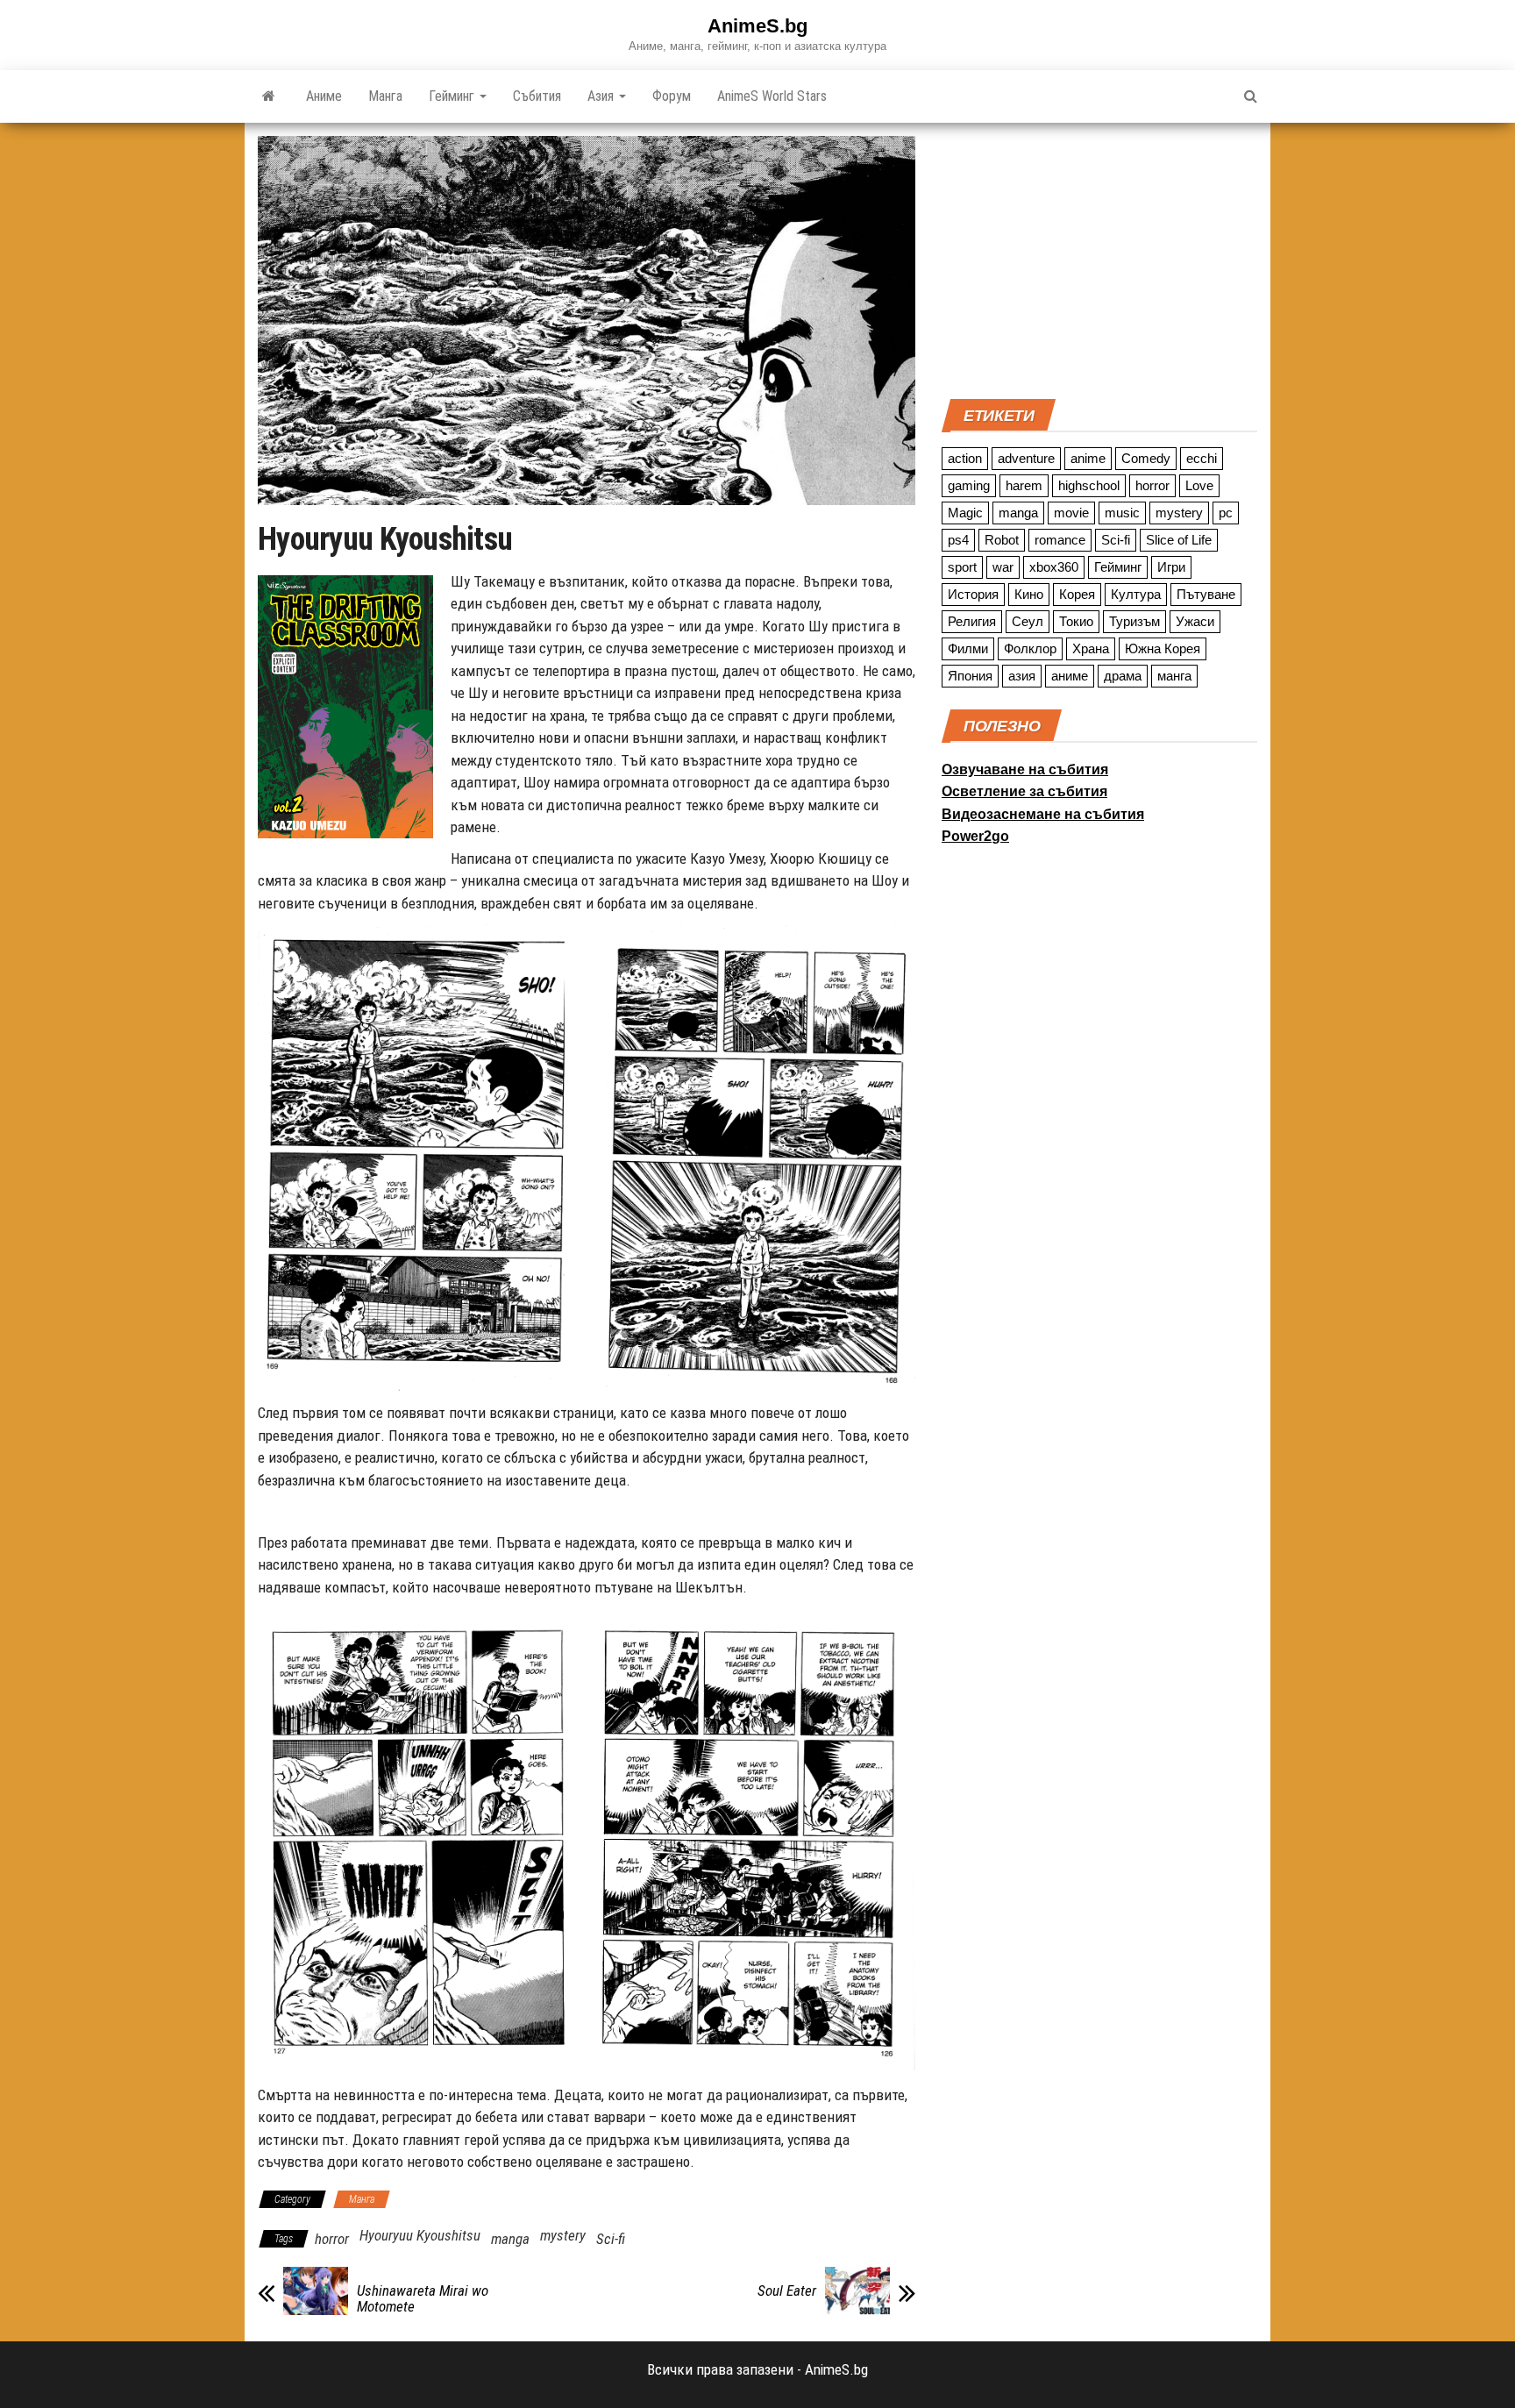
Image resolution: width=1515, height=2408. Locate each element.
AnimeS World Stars (772, 96)
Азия (602, 96)
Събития (537, 96)
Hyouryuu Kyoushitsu (420, 2235)
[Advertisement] (1099, 259)
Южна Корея (1163, 648)
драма (1123, 676)
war (1003, 567)
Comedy (1146, 458)
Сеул (1028, 621)
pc (1226, 513)
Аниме (324, 96)
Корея (1077, 594)
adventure (1026, 458)
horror (332, 2239)
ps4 (958, 540)
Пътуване (1206, 594)
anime (1088, 458)
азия (1022, 676)
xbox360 (1054, 567)
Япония (970, 676)
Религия (972, 621)
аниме (1070, 676)
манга (1174, 676)
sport (962, 567)
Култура (1136, 594)
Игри (1171, 567)
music (1122, 513)
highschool (1089, 485)
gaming (969, 485)
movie (1071, 513)
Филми (968, 648)
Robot (1002, 540)
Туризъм (1134, 621)
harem (1024, 485)
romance (1060, 540)
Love (1199, 485)
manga (510, 2239)
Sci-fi (611, 2239)
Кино (1029, 594)
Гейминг (453, 96)
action (965, 458)
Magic (965, 513)
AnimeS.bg (757, 26)
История (973, 594)
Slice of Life (1179, 540)
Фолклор (1030, 648)
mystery (563, 2235)
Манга (385, 96)
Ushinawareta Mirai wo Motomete (423, 2298)
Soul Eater (787, 2290)
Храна (1091, 648)
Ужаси (1195, 621)
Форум (672, 96)
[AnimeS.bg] (269, 96)
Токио (1076, 621)
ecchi (1202, 458)
